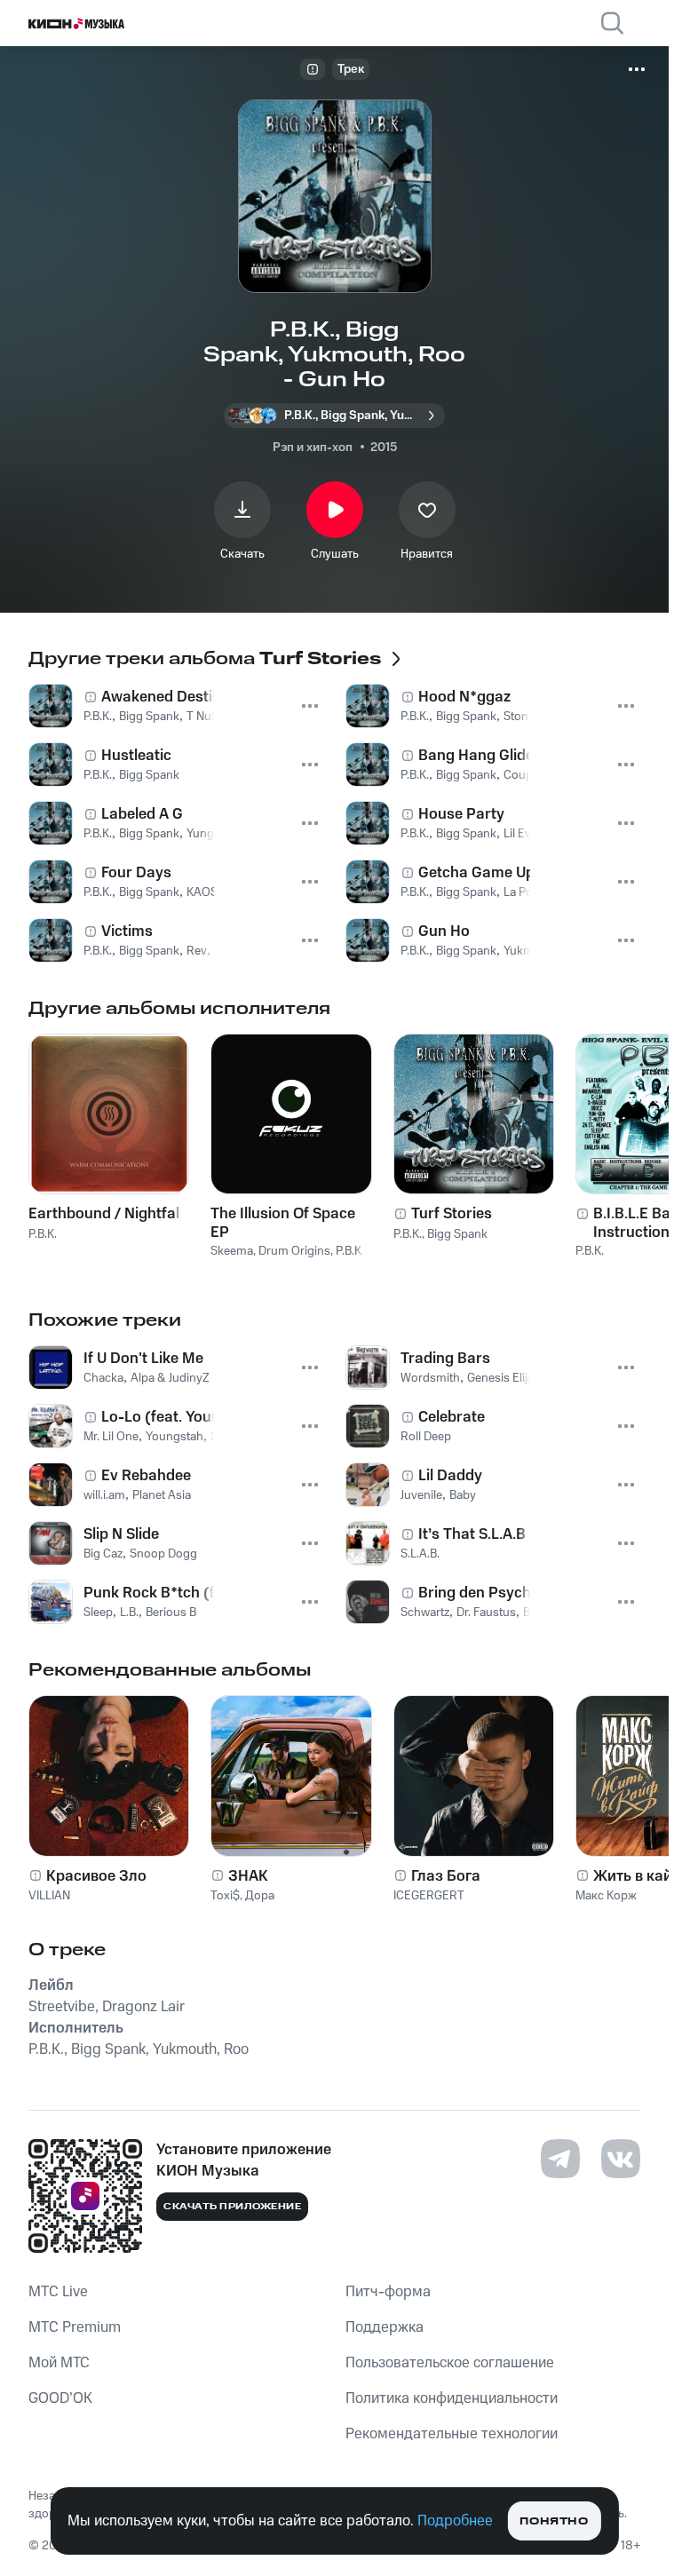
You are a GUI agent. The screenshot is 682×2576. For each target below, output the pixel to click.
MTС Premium (75, 2327)
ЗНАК (248, 1876)
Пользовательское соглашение (450, 2363)
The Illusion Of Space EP (283, 1223)
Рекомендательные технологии (452, 2434)
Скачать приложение (232, 2207)
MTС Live (58, 2292)
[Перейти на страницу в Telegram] (560, 2159)
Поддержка (385, 2327)
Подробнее (455, 2521)
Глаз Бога (446, 1876)
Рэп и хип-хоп (313, 448)
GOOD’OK (60, 2398)
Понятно (554, 2521)
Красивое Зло (96, 1876)
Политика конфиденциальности (452, 2398)
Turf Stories (452, 1214)
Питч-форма (388, 2292)
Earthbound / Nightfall (106, 1214)
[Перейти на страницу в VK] (621, 2159)
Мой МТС (59, 2363)
